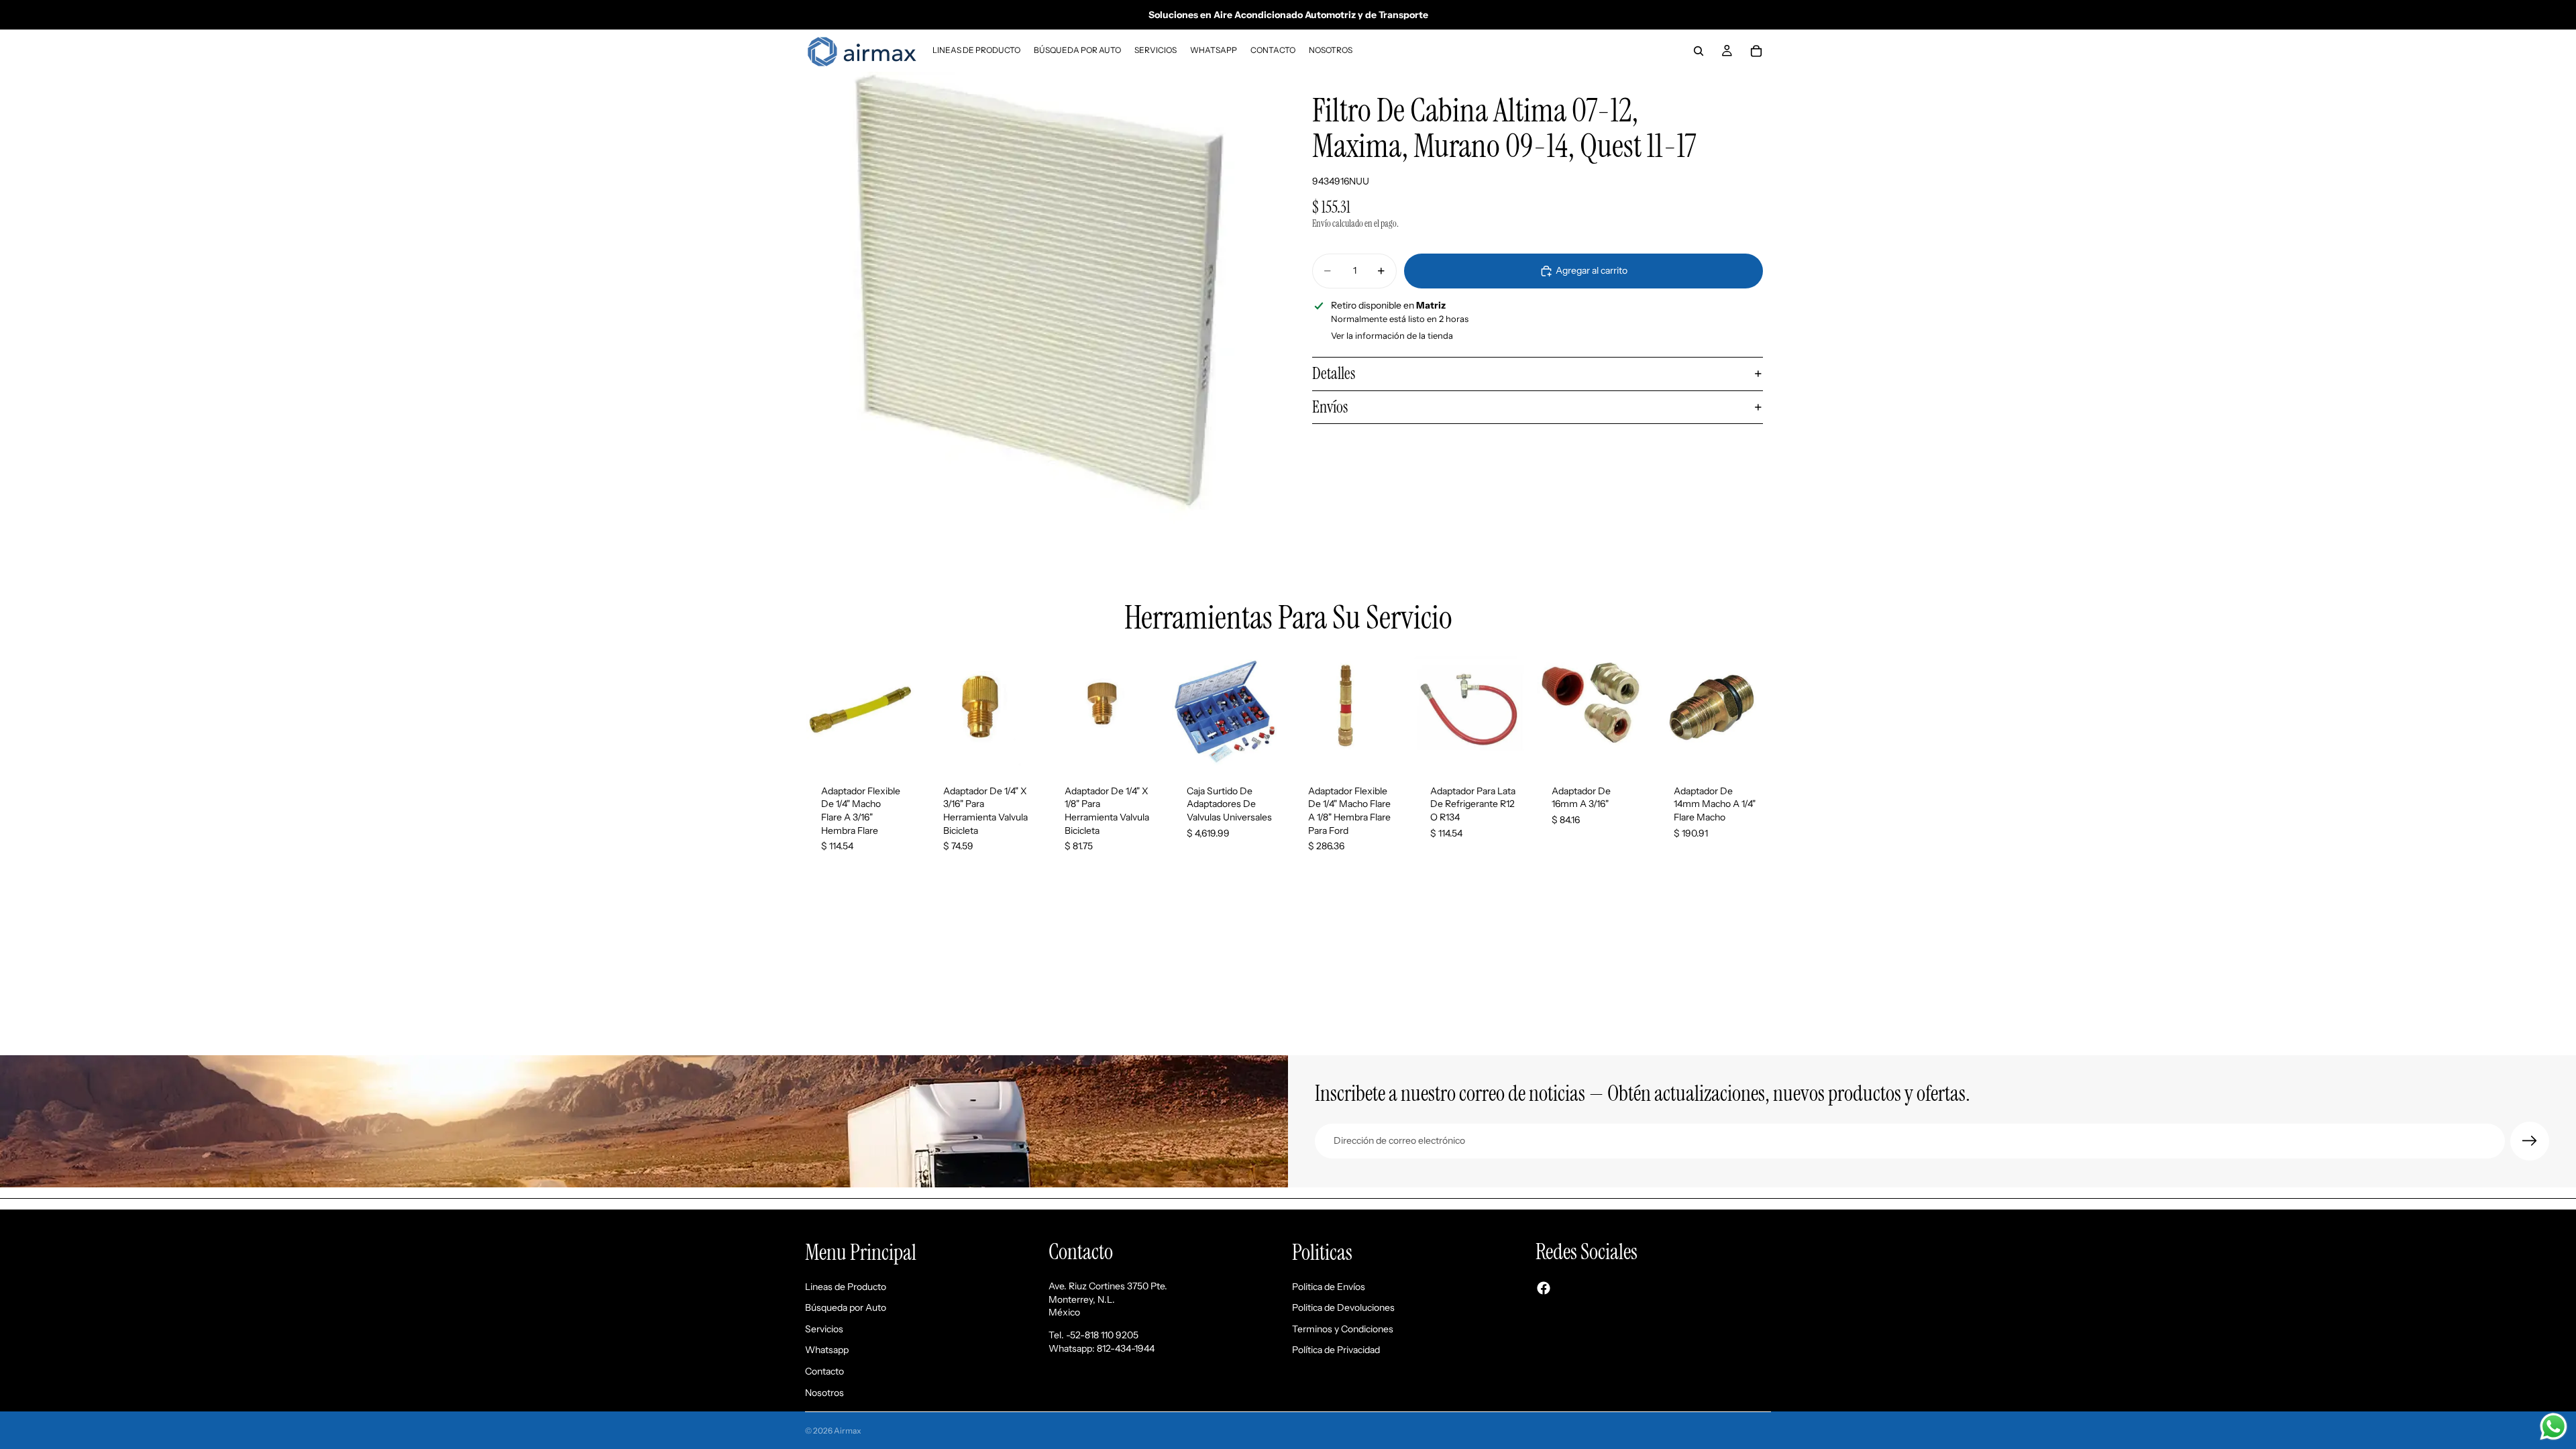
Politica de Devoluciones (1343, 1307)
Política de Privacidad (1336, 1350)
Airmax (848, 1431)
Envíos (1330, 407)
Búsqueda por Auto (846, 1307)
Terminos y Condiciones (1343, 1329)
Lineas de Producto (846, 1287)
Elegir (1518, 747)
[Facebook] (1544, 1288)
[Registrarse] (2530, 1141)
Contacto (824, 1371)
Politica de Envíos (1329, 1287)
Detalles (1334, 373)
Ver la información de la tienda (1392, 335)
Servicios (824, 1329)
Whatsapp (827, 1350)
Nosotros (824, 1393)
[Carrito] (1756, 51)
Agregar (910, 747)
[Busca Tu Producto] (1699, 51)
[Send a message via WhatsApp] (2554, 1427)
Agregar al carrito (1592, 270)
